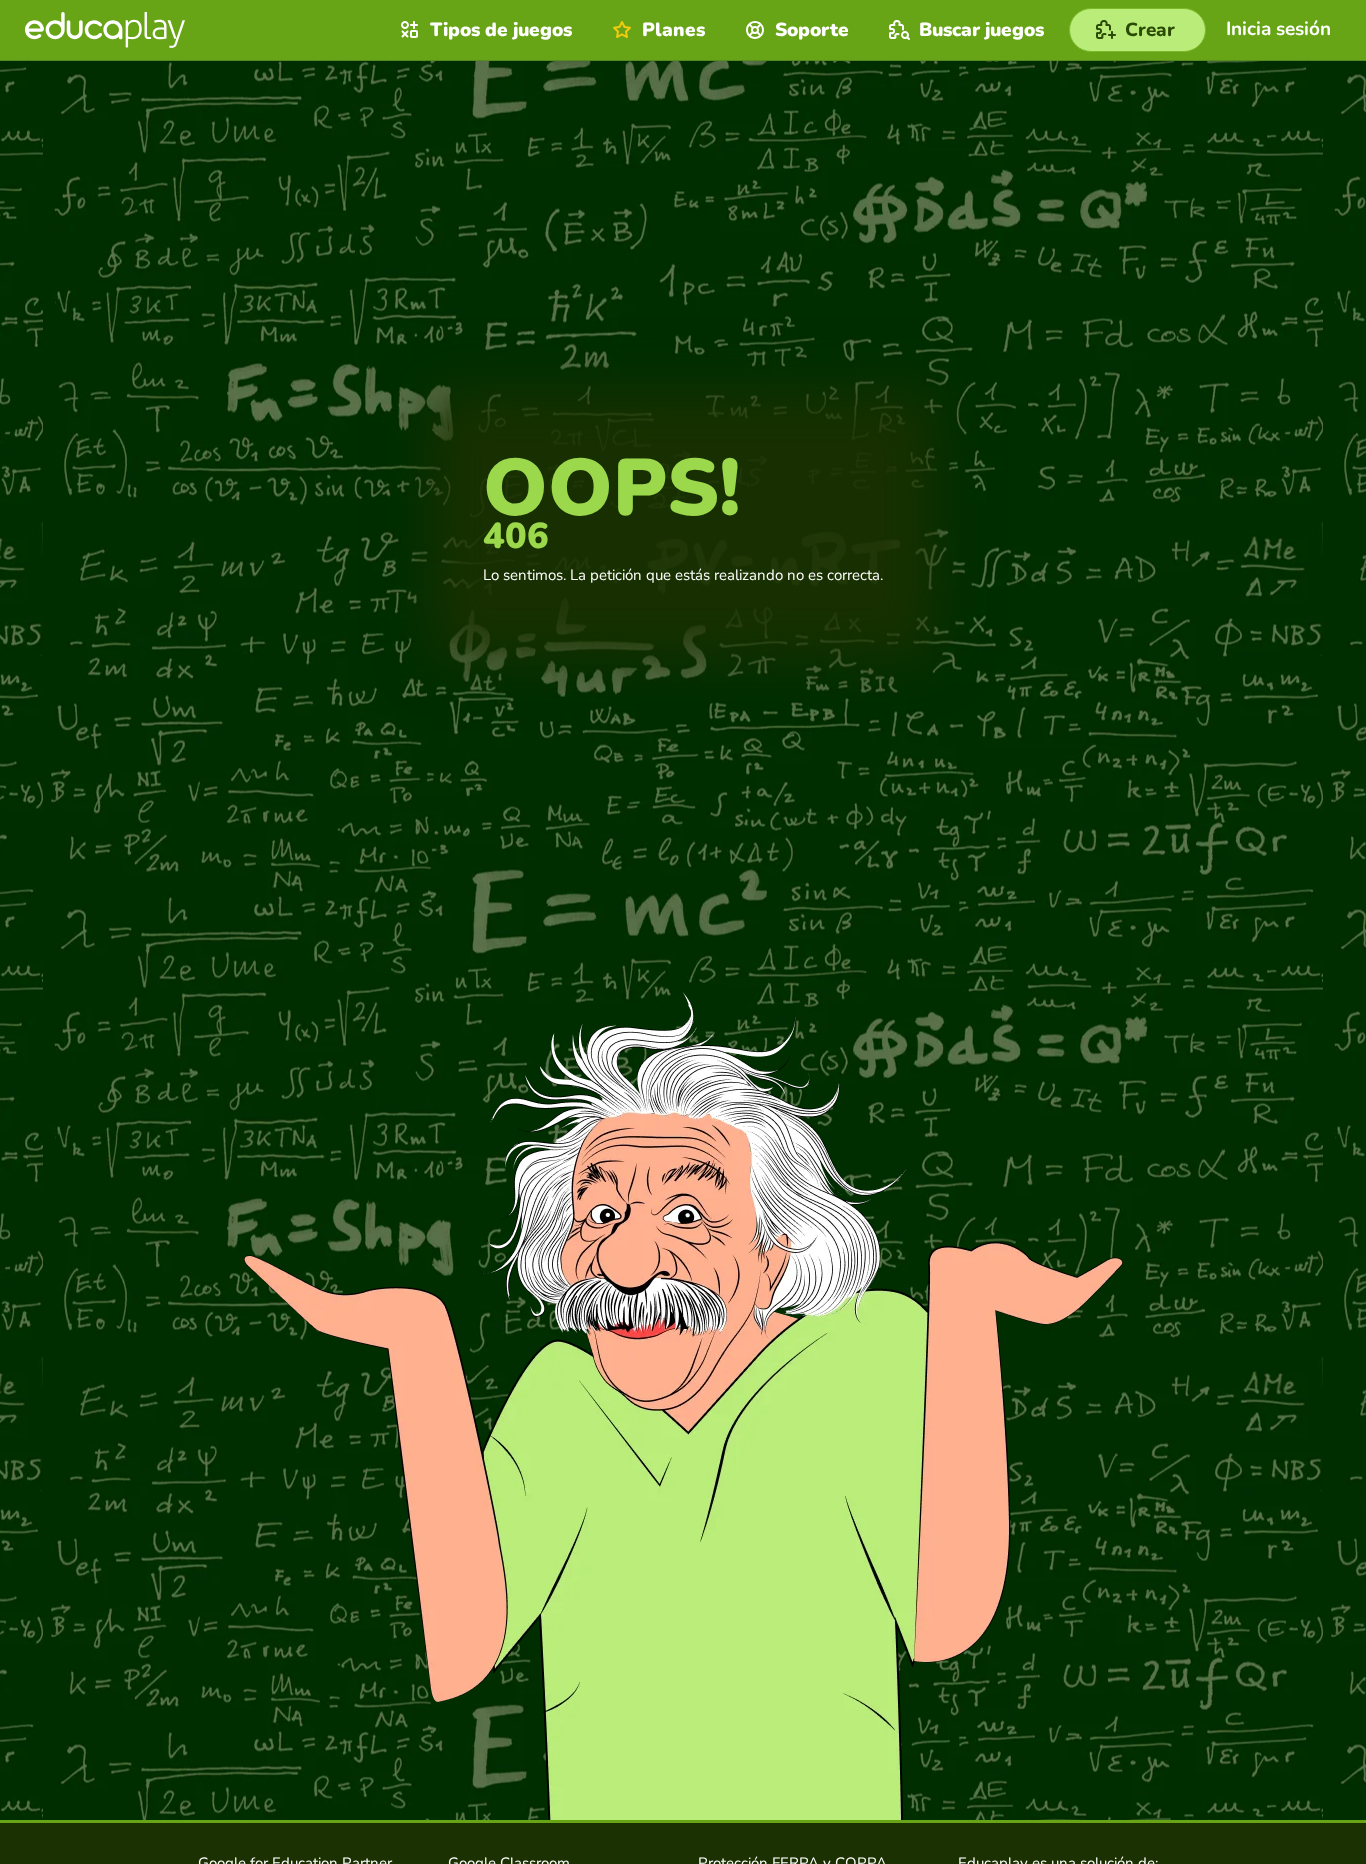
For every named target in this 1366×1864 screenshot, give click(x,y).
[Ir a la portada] (105, 30)
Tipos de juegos (501, 30)
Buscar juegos (981, 30)
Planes (673, 30)
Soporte (812, 30)
